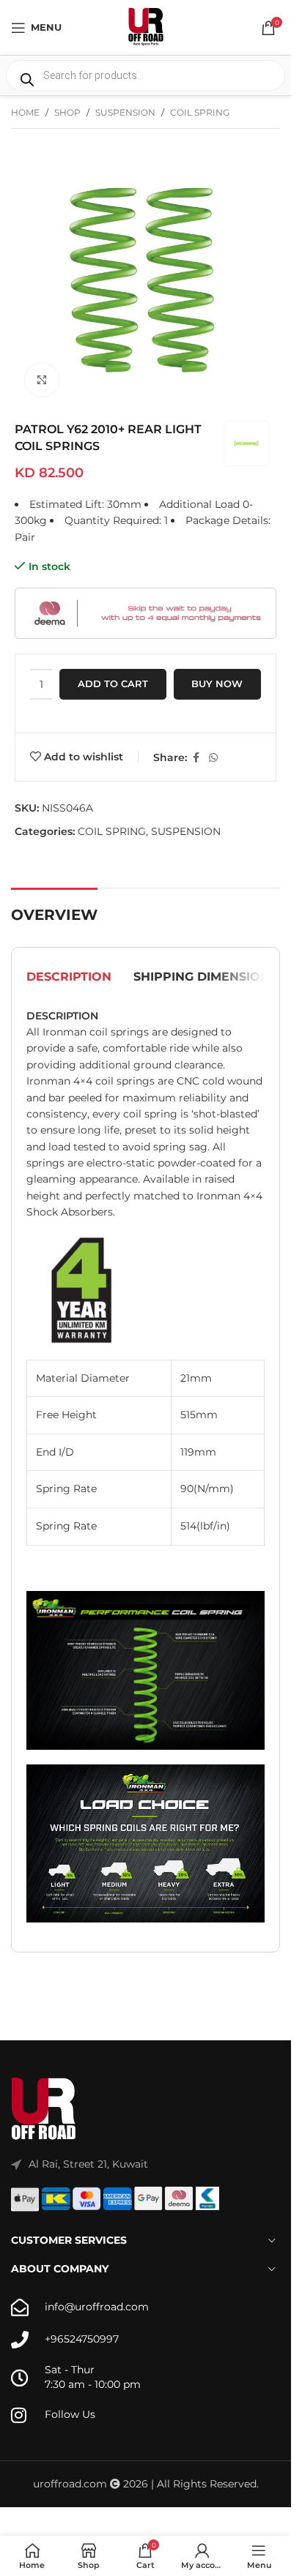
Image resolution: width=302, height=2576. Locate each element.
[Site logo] (146, 26)
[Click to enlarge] (42, 380)
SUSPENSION (125, 112)
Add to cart (113, 684)
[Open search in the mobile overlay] (146, 75)
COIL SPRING (200, 112)
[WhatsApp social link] (213, 758)
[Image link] (44, 2109)
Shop (67, 112)
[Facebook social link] (196, 758)
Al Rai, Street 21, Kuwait (88, 2164)
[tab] (69, 978)
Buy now (217, 684)
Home (25, 112)
